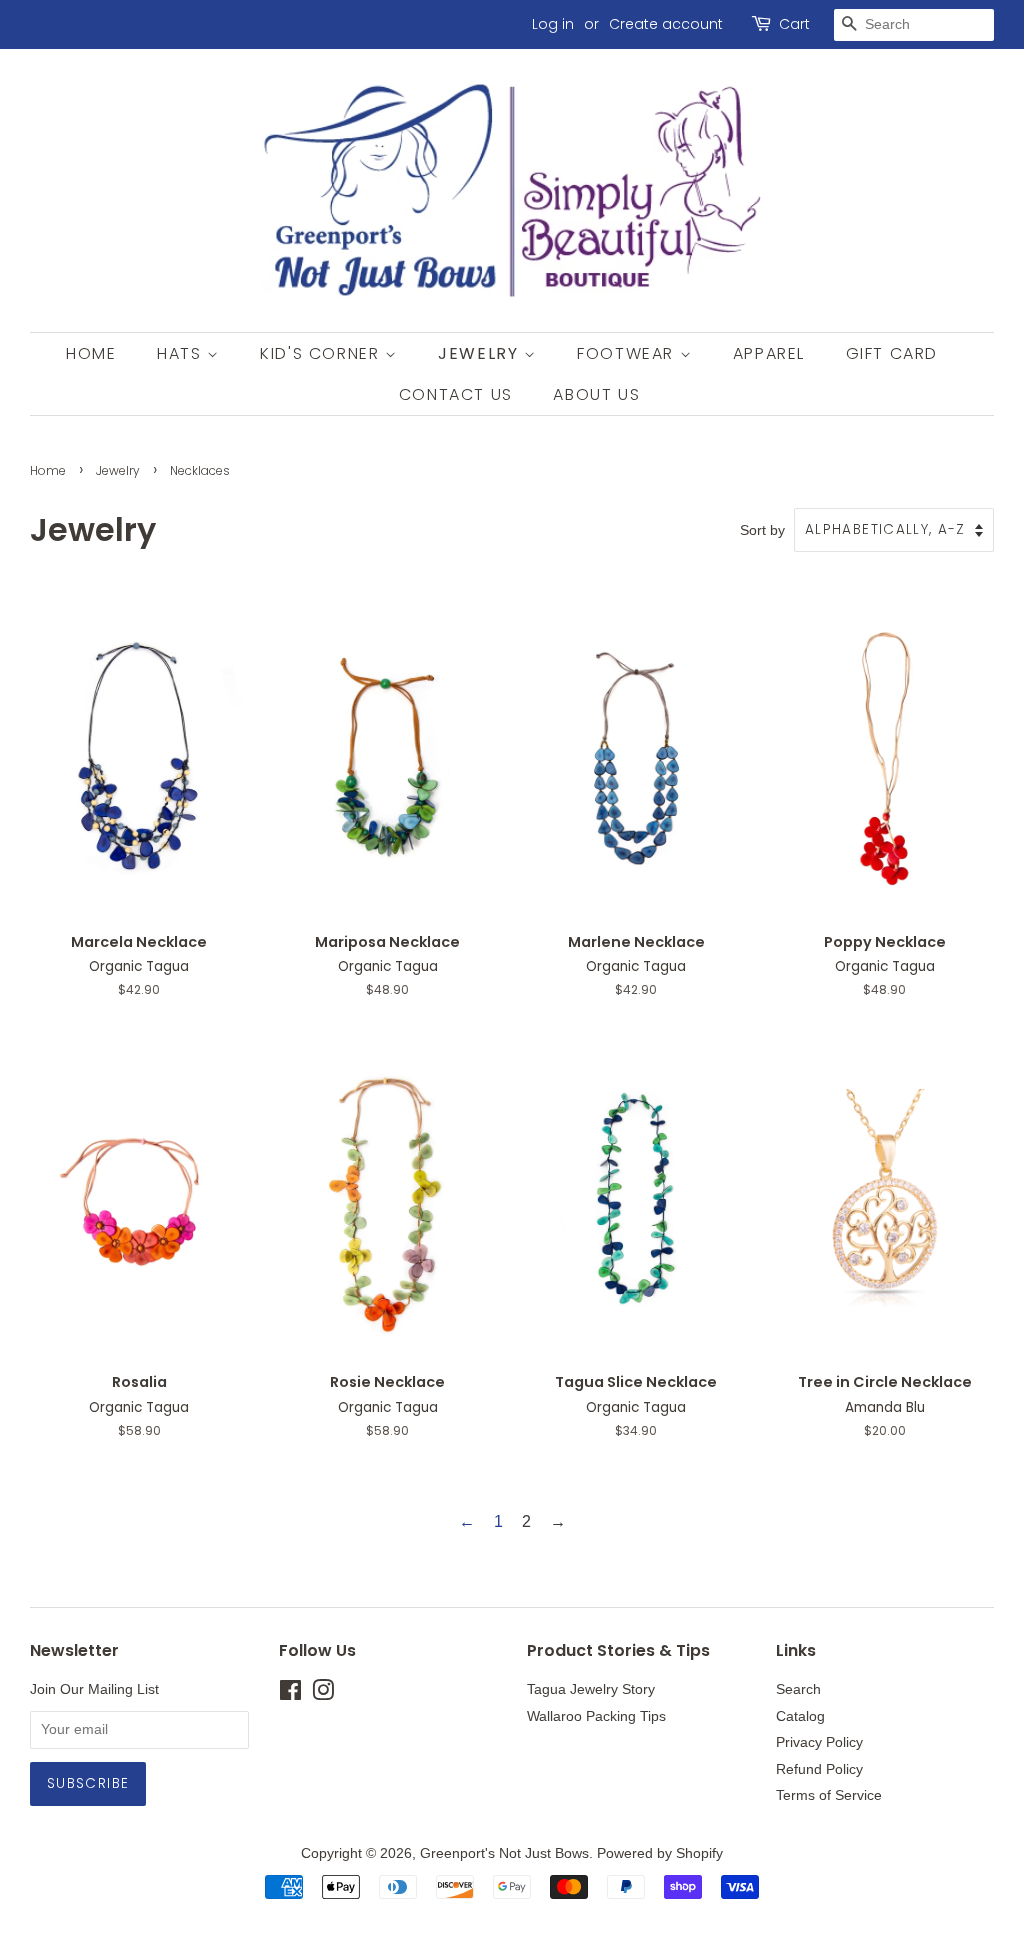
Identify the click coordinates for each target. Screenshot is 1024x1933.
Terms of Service (829, 1795)
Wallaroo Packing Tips (596, 1716)
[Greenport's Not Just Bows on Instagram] (323, 1694)
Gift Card (892, 353)
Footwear (628, 353)
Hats (182, 353)
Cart (794, 24)
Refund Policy (819, 1769)
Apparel (769, 353)
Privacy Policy (819, 1742)
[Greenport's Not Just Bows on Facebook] (290, 1694)
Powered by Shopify (660, 1853)
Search (798, 1689)
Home (91, 353)
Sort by (762, 530)
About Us (596, 394)
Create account (666, 24)
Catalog (800, 1716)
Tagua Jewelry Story (591, 1689)
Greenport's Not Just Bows (504, 1853)
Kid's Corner (322, 353)
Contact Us (456, 394)
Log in (553, 24)
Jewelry (481, 353)
